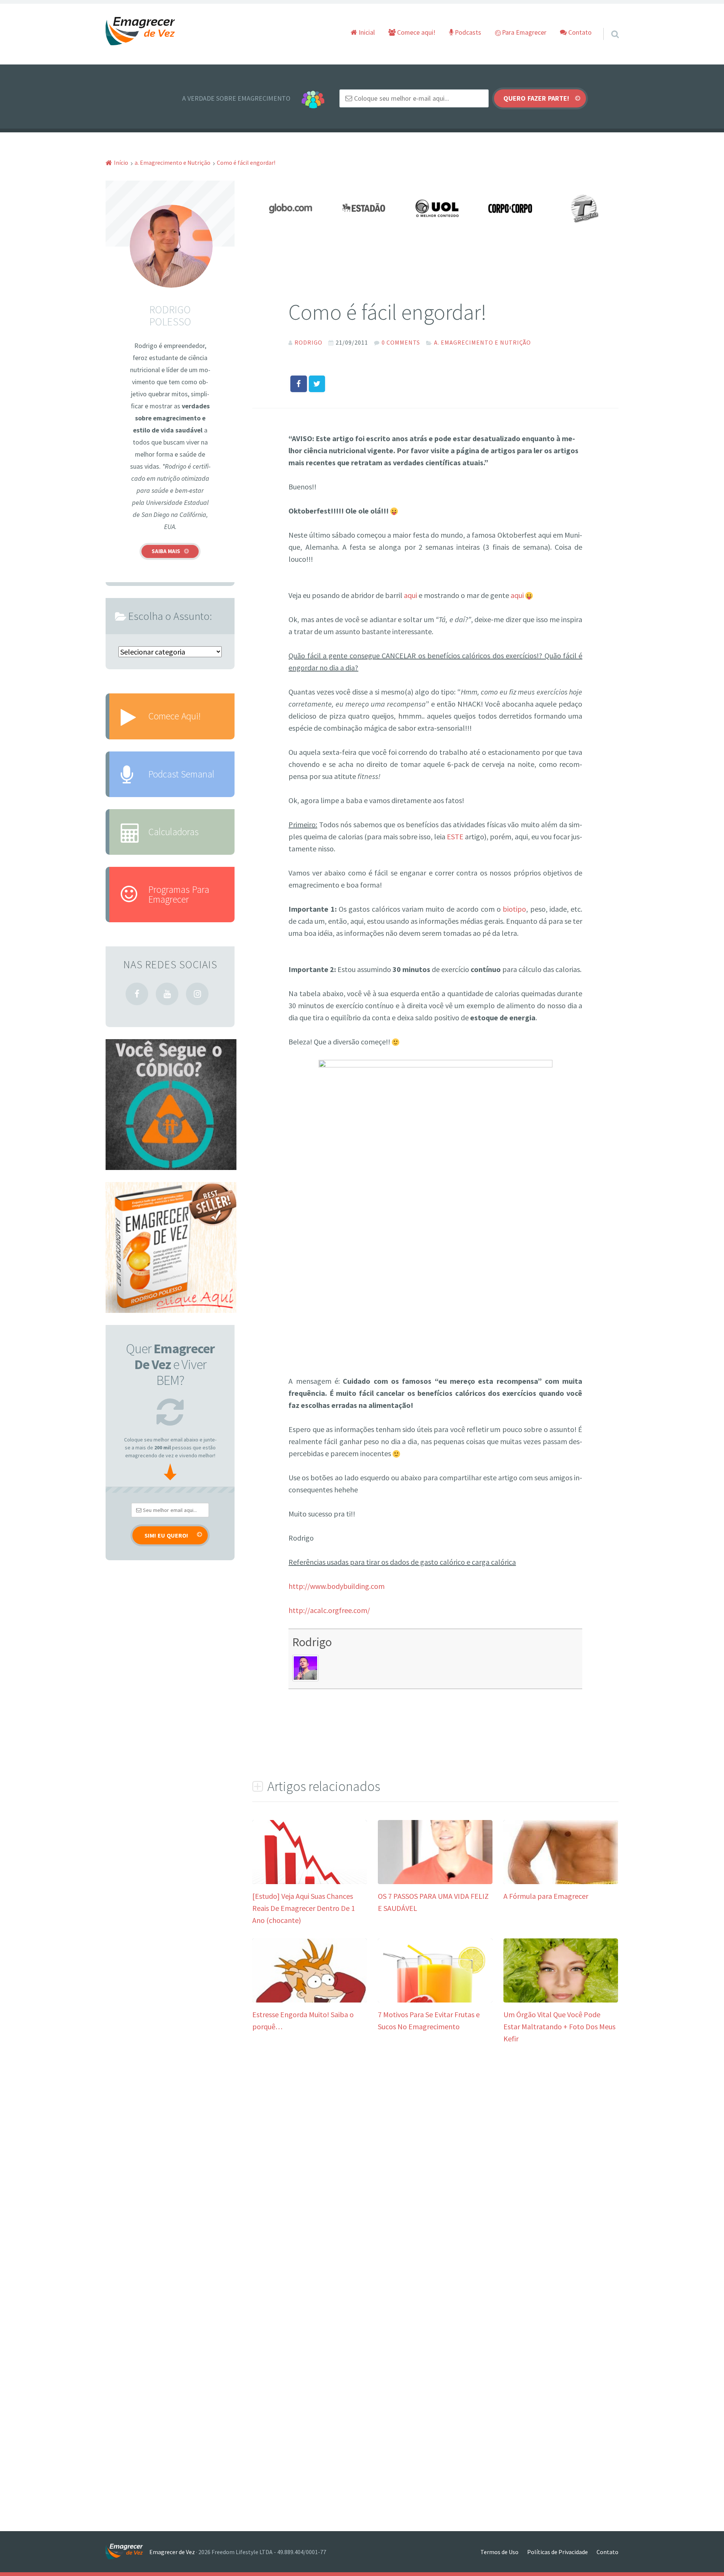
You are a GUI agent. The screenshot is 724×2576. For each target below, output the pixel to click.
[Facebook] (137, 994)
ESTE (455, 836)
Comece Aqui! (174, 716)
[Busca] (608, 25)
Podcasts (467, 32)
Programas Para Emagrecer (179, 894)
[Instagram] (197, 994)
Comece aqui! (416, 32)
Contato (579, 32)
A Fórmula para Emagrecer (546, 1896)
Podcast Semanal (181, 774)
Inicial (366, 32)
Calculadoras (173, 832)
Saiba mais (166, 551)
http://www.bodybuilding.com (337, 1586)
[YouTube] (167, 994)
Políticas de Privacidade (558, 2552)
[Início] (127, 2552)
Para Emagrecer (523, 32)
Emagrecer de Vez (172, 2552)
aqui (410, 595)
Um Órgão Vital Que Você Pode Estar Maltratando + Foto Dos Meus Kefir (559, 2026)
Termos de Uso (499, 2552)
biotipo (514, 909)
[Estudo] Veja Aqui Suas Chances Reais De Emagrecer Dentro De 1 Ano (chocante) (304, 1908)
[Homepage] (141, 31)
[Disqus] (435, 2169)
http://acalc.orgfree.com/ (329, 1610)
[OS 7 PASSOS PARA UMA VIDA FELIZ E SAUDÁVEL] (435, 1881)
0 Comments (401, 342)
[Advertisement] (377, 571)
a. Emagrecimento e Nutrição (482, 342)
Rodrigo (312, 1642)
